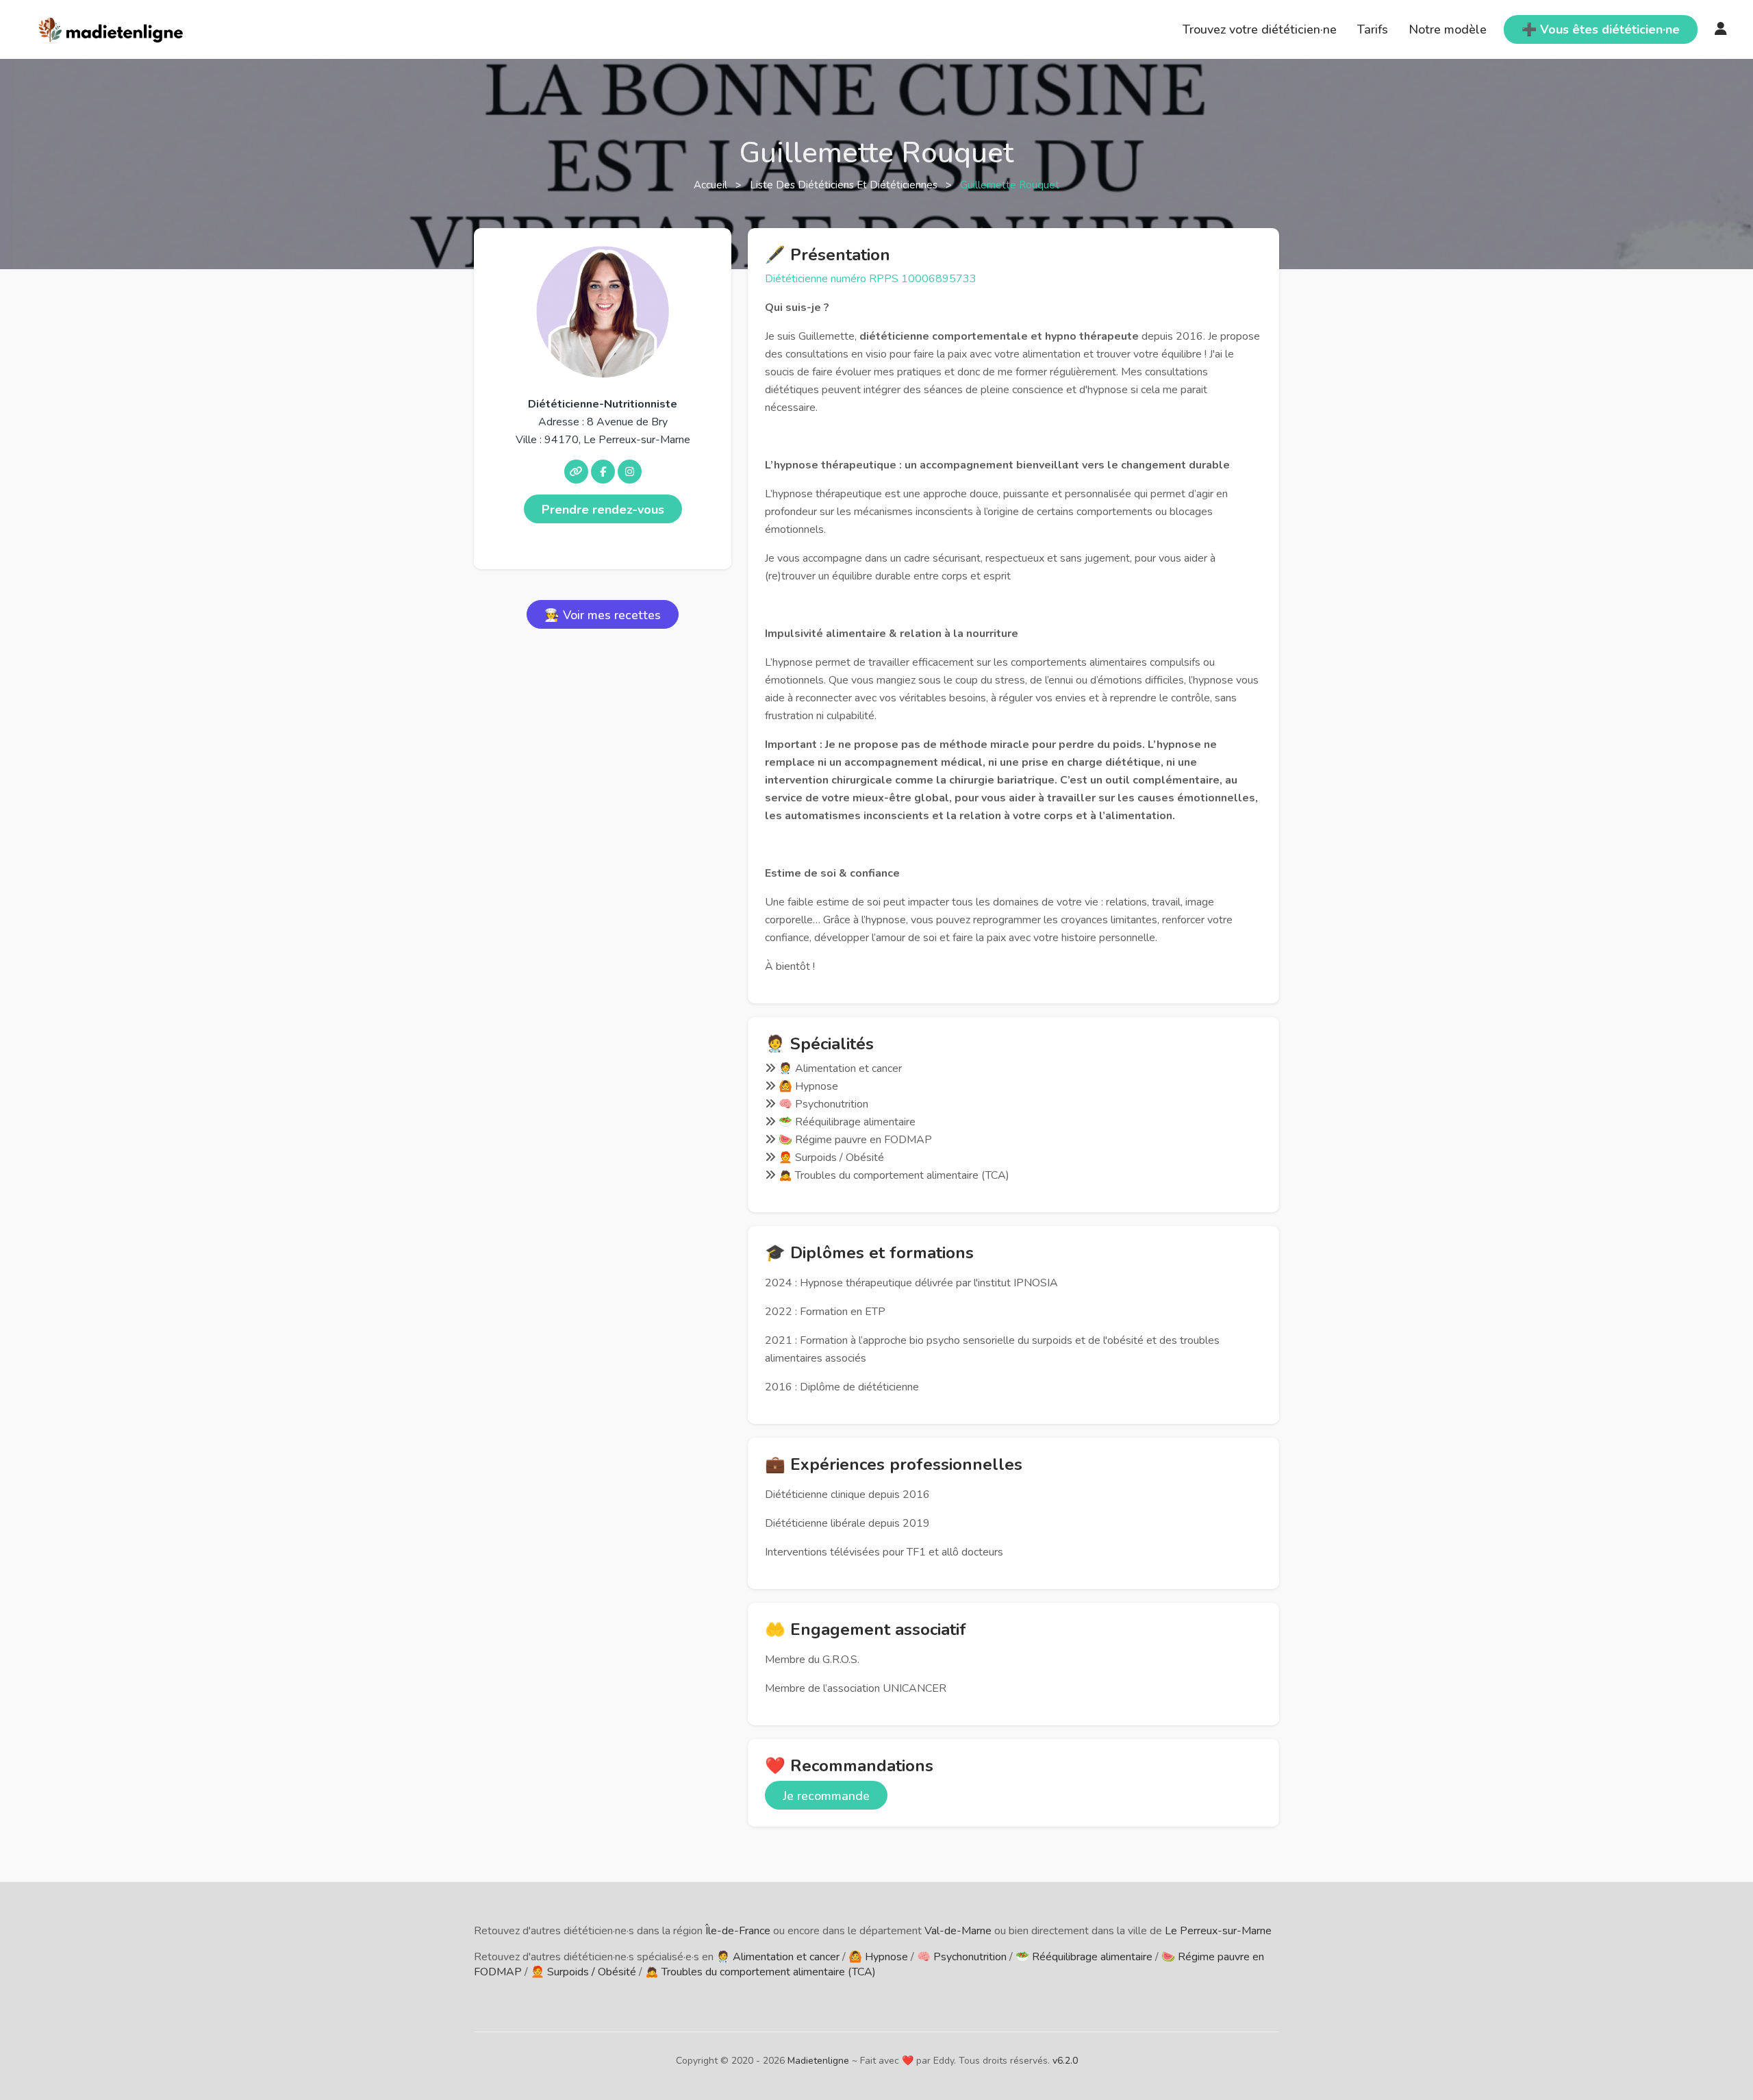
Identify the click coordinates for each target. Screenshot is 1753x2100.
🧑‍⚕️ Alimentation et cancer (778, 1957)
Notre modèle (1448, 29)
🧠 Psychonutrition (962, 1957)
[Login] (1721, 29)
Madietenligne (818, 2061)
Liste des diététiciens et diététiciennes (845, 185)
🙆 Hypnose (878, 1957)
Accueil (712, 185)
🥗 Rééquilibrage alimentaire (1084, 1957)
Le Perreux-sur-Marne (1218, 1931)
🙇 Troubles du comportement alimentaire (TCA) (760, 1972)
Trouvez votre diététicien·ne (1260, 29)
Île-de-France (738, 1931)
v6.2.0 (1065, 2061)
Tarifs (1373, 29)
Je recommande (826, 1796)
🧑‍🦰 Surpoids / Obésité (583, 1972)
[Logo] (111, 28)
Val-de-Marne (958, 1931)
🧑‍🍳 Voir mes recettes (603, 615)
